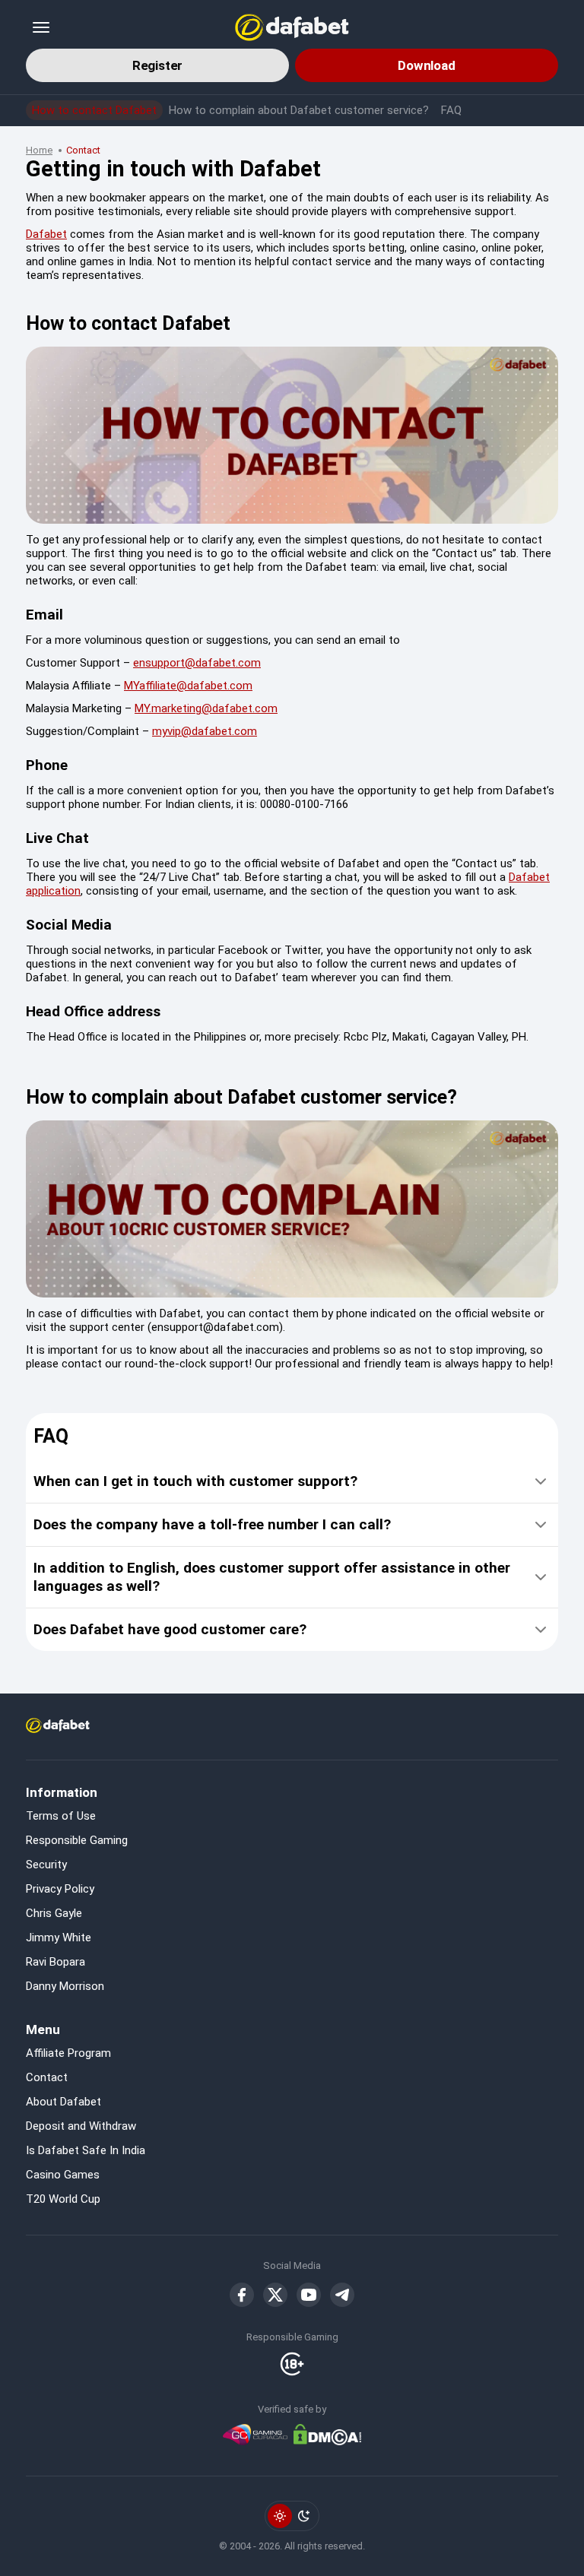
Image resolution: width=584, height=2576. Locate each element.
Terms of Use (61, 1816)
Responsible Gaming (77, 1840)
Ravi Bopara (56, 1962)
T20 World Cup (63, 2199)
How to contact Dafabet (94, 110)
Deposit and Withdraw (81, 2126)
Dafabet (46, 234)
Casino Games (63, 2175)
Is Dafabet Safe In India (86, 2150)
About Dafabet (63, 2102)
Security (46, 1865)
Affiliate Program (68, 2053)
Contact (47, 2077)
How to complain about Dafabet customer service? (299, 110)
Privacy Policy (60, 1889)
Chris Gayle (54, 1913)
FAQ (451, 110)
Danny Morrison (65, 1986)
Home (39, 150)
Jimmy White (59, 1938)
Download (427, 65)
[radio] (280, 2516)
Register (158, 65)
